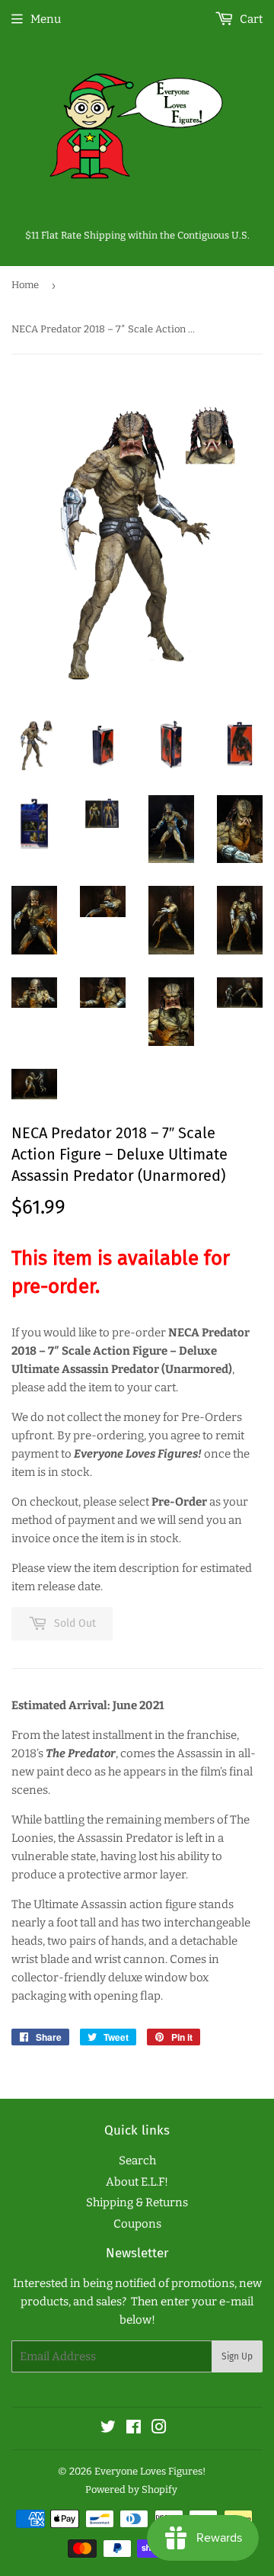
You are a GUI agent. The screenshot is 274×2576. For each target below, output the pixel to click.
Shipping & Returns (137, 2202)
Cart (250, 19)
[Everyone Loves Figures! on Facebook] (134, 2429)
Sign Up (237, 2356)
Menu (46, 19)
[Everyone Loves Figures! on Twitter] (108, 2429)
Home (25, 285)
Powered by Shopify (131, 2489)
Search (137, 2161)
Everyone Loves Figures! (150, 2471)
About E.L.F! (137, 2182)
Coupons (137, 2224)
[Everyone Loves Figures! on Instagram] (159, 2429)
